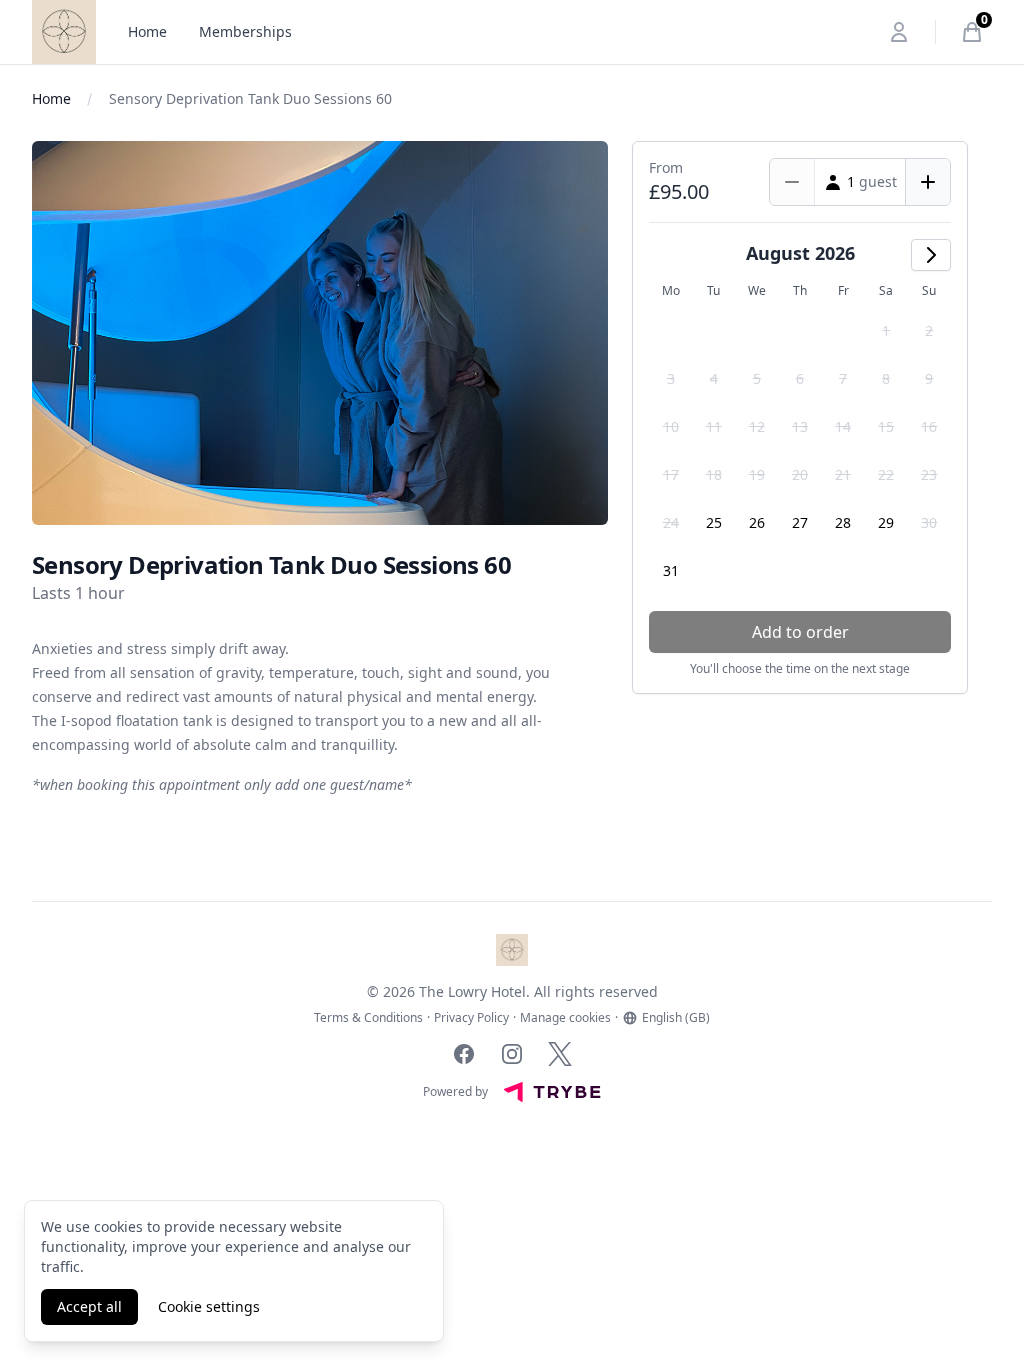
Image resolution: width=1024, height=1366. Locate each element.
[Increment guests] (927, 182)
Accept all (89, 1306)
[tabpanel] (320, 333)
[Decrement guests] (792, 182)
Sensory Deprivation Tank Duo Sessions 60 (250, 98)
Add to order (800, 632)
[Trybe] (552, 1092)
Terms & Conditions (368, 1018)
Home (147, 31)
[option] (886, 331)
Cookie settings (209, 1306)
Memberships (245, 31)
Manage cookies (565, 1018)
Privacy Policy (471, 1018)
